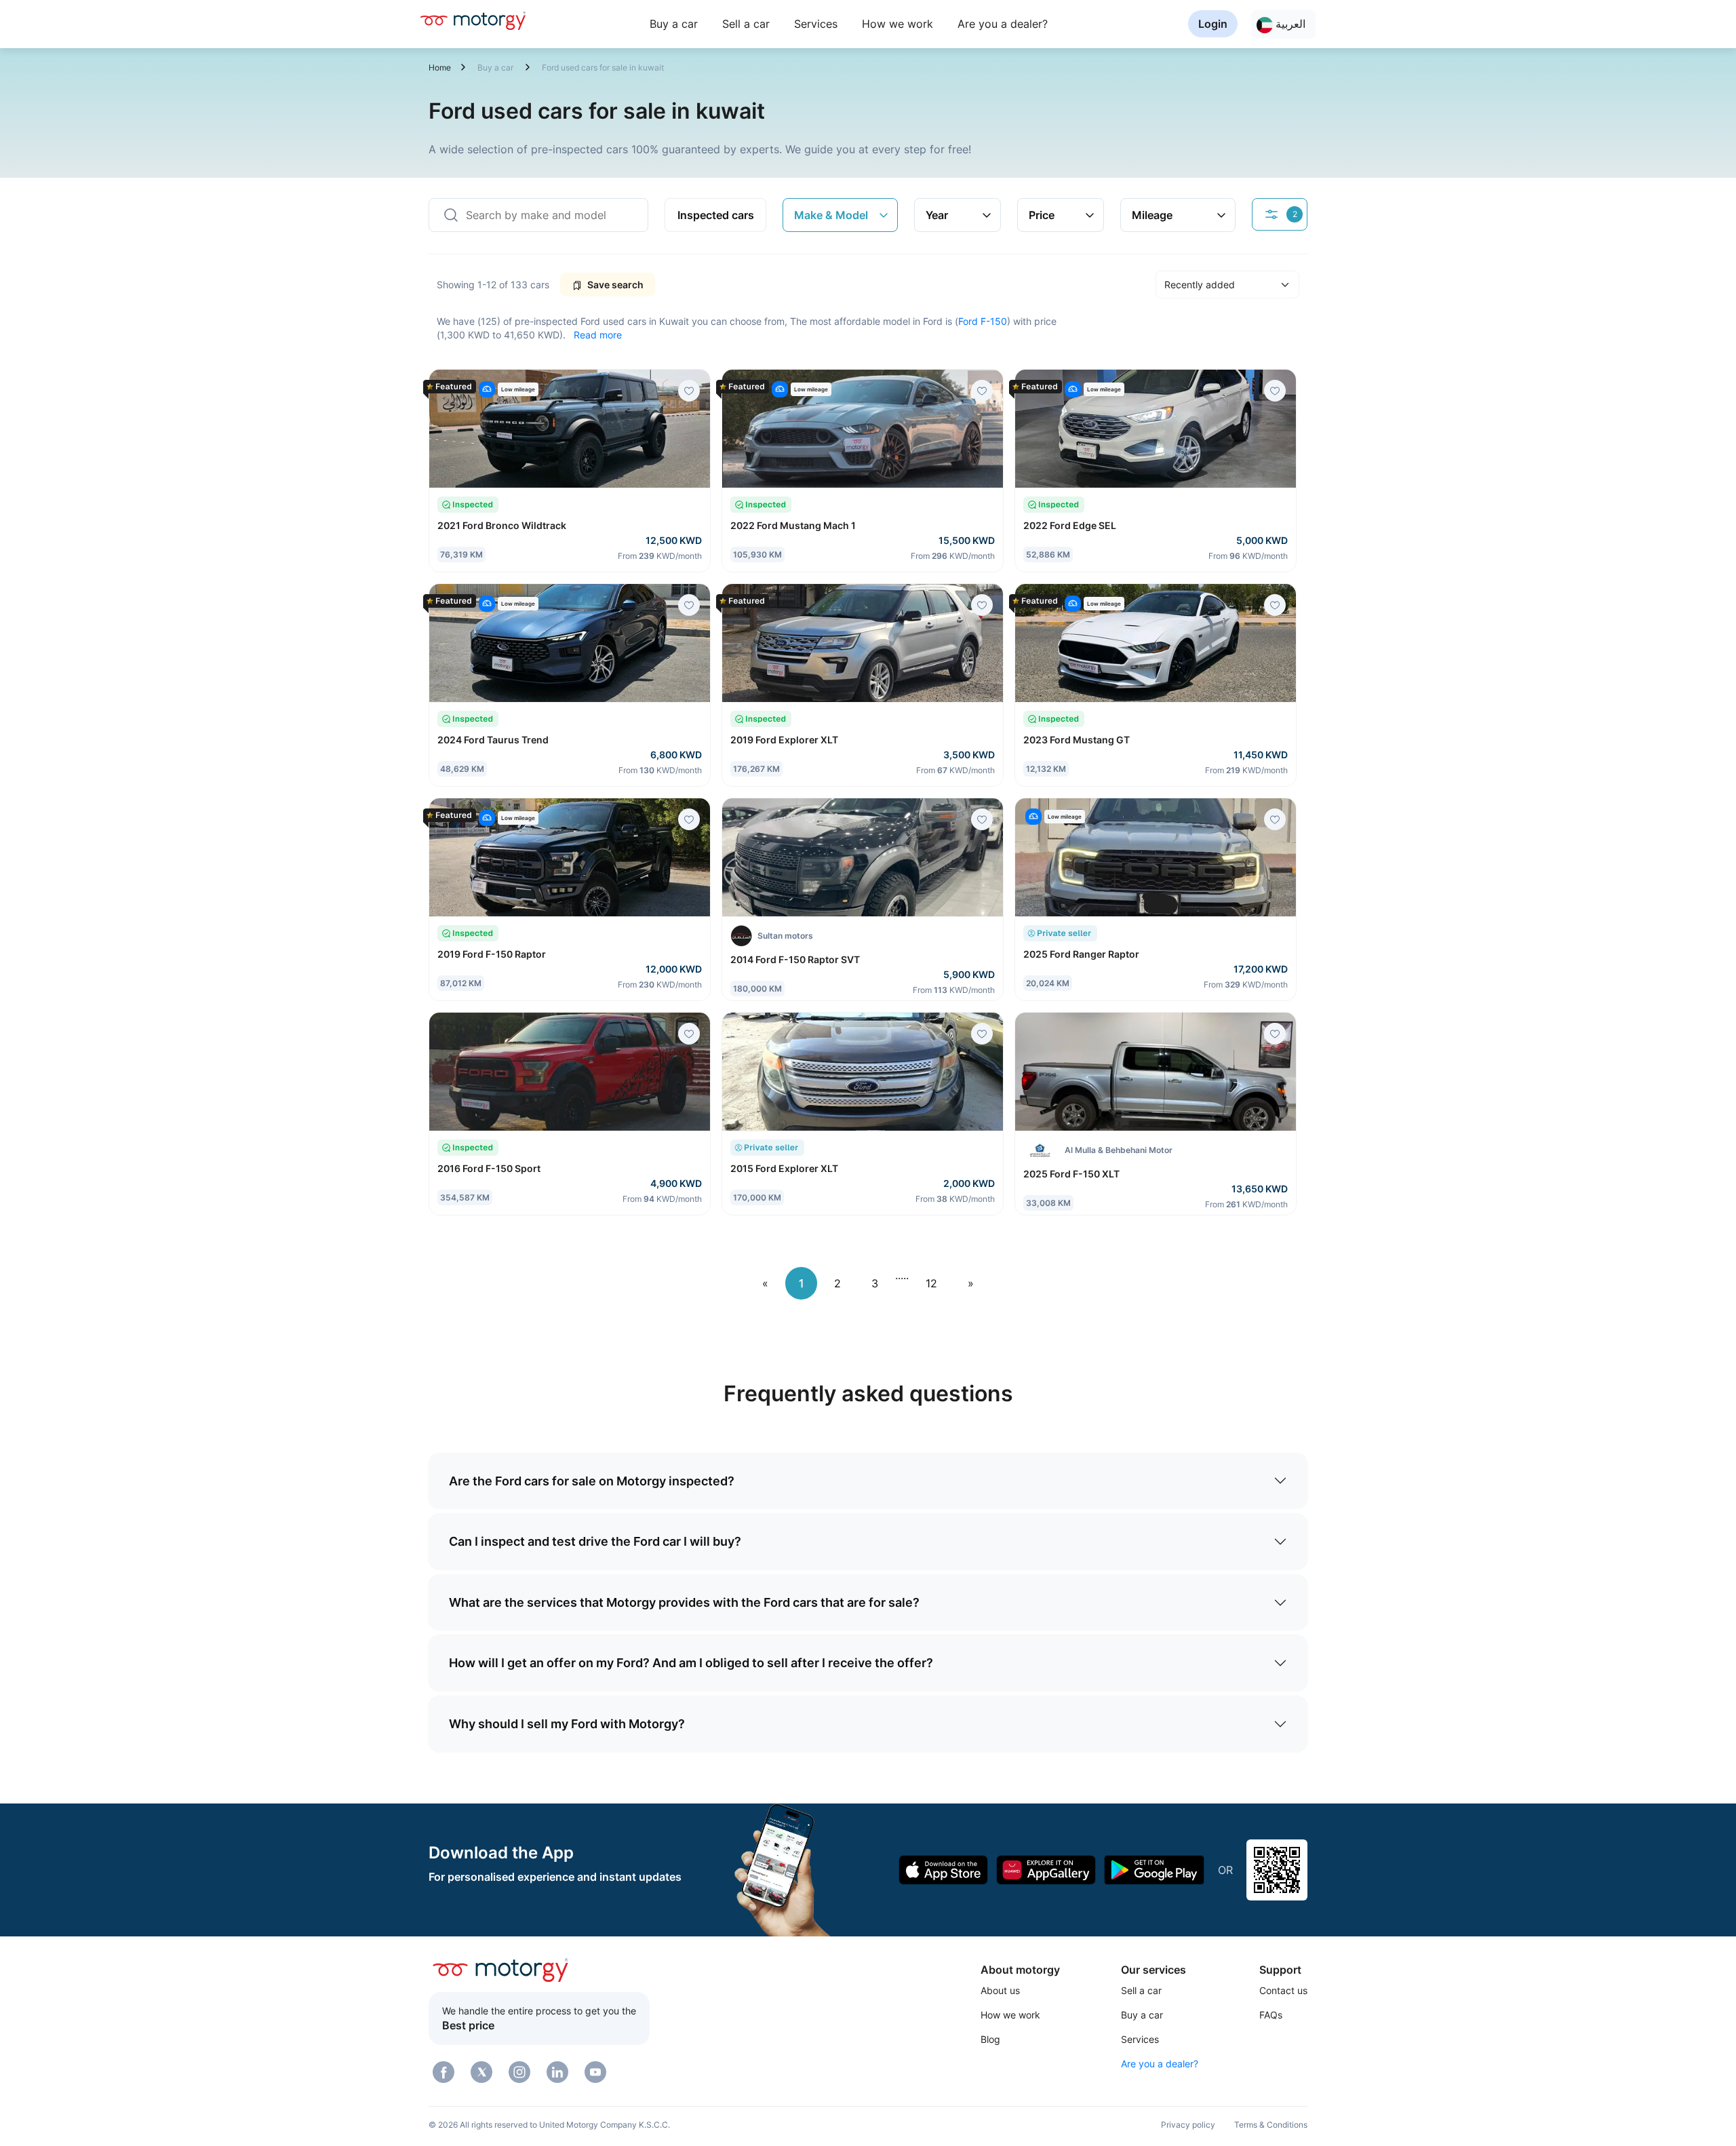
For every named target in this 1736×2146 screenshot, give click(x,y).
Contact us (1283, 1990)
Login (1213, 24)
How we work (897, 24)
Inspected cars (716, 215)
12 (931, 1283)
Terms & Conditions (1271, 2125)
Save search (614, 285)
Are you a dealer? (1003, 24)
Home (440, 67)
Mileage (1152, 215)
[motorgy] (473, 20)
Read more (598, 335)
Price (1042, 215)
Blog (990, 2039)
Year (937, 215)
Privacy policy (1188, 2125)
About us (1000, 1990)
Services (816, 24)
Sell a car (746, 24)
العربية (1289, 24)
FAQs (1271, 2015)
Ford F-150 (983, 321)
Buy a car (674, 24)
